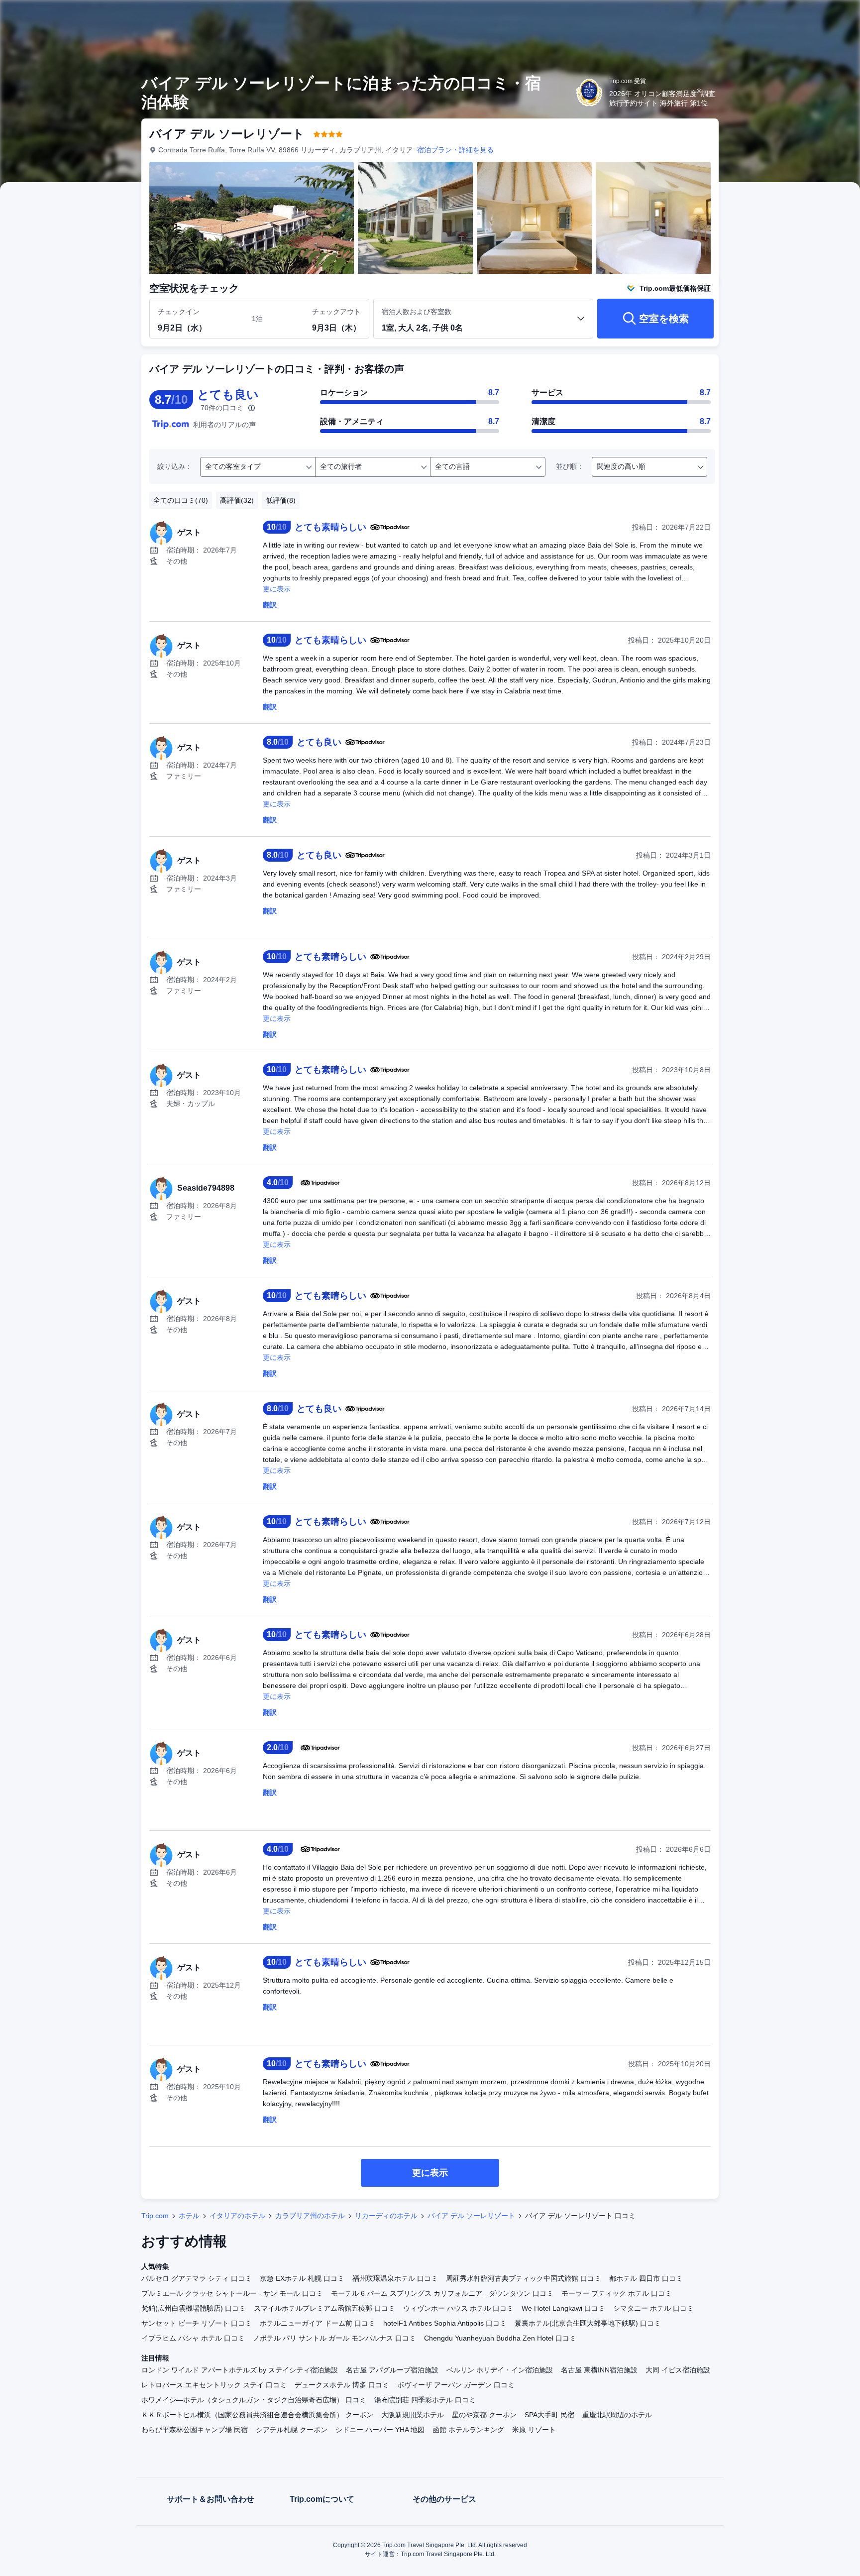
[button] (793, 16)
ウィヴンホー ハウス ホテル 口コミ (458, 2308)
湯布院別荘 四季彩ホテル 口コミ (425, 2400)
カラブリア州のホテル (310, 2216)
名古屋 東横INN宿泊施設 (599, 2370)
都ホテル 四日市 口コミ (646, 2278)
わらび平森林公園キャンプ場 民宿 (195, 2430)
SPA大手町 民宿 (549, 2415)
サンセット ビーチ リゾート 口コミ (197, 2323)
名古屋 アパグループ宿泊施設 (392, 2370)
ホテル (189, 2216)
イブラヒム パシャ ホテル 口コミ (193, 2338)
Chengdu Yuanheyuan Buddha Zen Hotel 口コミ (500, 2338)
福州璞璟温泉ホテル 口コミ (395, 2278)
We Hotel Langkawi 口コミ (563, 2308)
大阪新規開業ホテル (413, 2415)
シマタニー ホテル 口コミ (653, 2308)
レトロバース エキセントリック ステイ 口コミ (214, 2385)
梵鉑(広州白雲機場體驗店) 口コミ (194, 2308)
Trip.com (155, 2216)
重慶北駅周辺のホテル (617, 2415)
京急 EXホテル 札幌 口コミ (302, 2278)
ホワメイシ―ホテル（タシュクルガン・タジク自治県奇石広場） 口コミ (254, 2400)
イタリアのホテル (237, 2216)
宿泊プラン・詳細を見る (455, 150)
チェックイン (179, 312)
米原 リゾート (534, 2430)
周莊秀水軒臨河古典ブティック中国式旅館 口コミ (524, 2278)
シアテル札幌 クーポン (292, 2430)
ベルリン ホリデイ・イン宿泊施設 (500, 2370)
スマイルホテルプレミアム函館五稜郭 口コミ (324, 2308)
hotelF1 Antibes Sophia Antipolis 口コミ (445, 2323)
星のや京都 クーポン (484, 2415)
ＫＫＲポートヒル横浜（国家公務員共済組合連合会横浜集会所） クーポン (257, 2415)
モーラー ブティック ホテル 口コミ (617, 2293)
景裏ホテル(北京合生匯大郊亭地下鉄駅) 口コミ (588, 2323)
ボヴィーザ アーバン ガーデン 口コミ (456, 2385)
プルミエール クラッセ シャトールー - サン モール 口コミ (232, 2293)
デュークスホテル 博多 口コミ (342, 2385)
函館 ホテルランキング (468, 2430)
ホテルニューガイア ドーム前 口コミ (318, 2323)
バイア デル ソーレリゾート (471, 2216)
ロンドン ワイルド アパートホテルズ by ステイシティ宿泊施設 (240, 2370)
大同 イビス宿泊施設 (678, 2370)
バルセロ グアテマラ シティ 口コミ (197, 2278)
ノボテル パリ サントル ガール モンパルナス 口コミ (334, 2338)
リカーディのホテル (386, 2216)
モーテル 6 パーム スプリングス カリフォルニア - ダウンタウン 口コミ (442, 2293)
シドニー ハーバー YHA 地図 (380, 2430)
